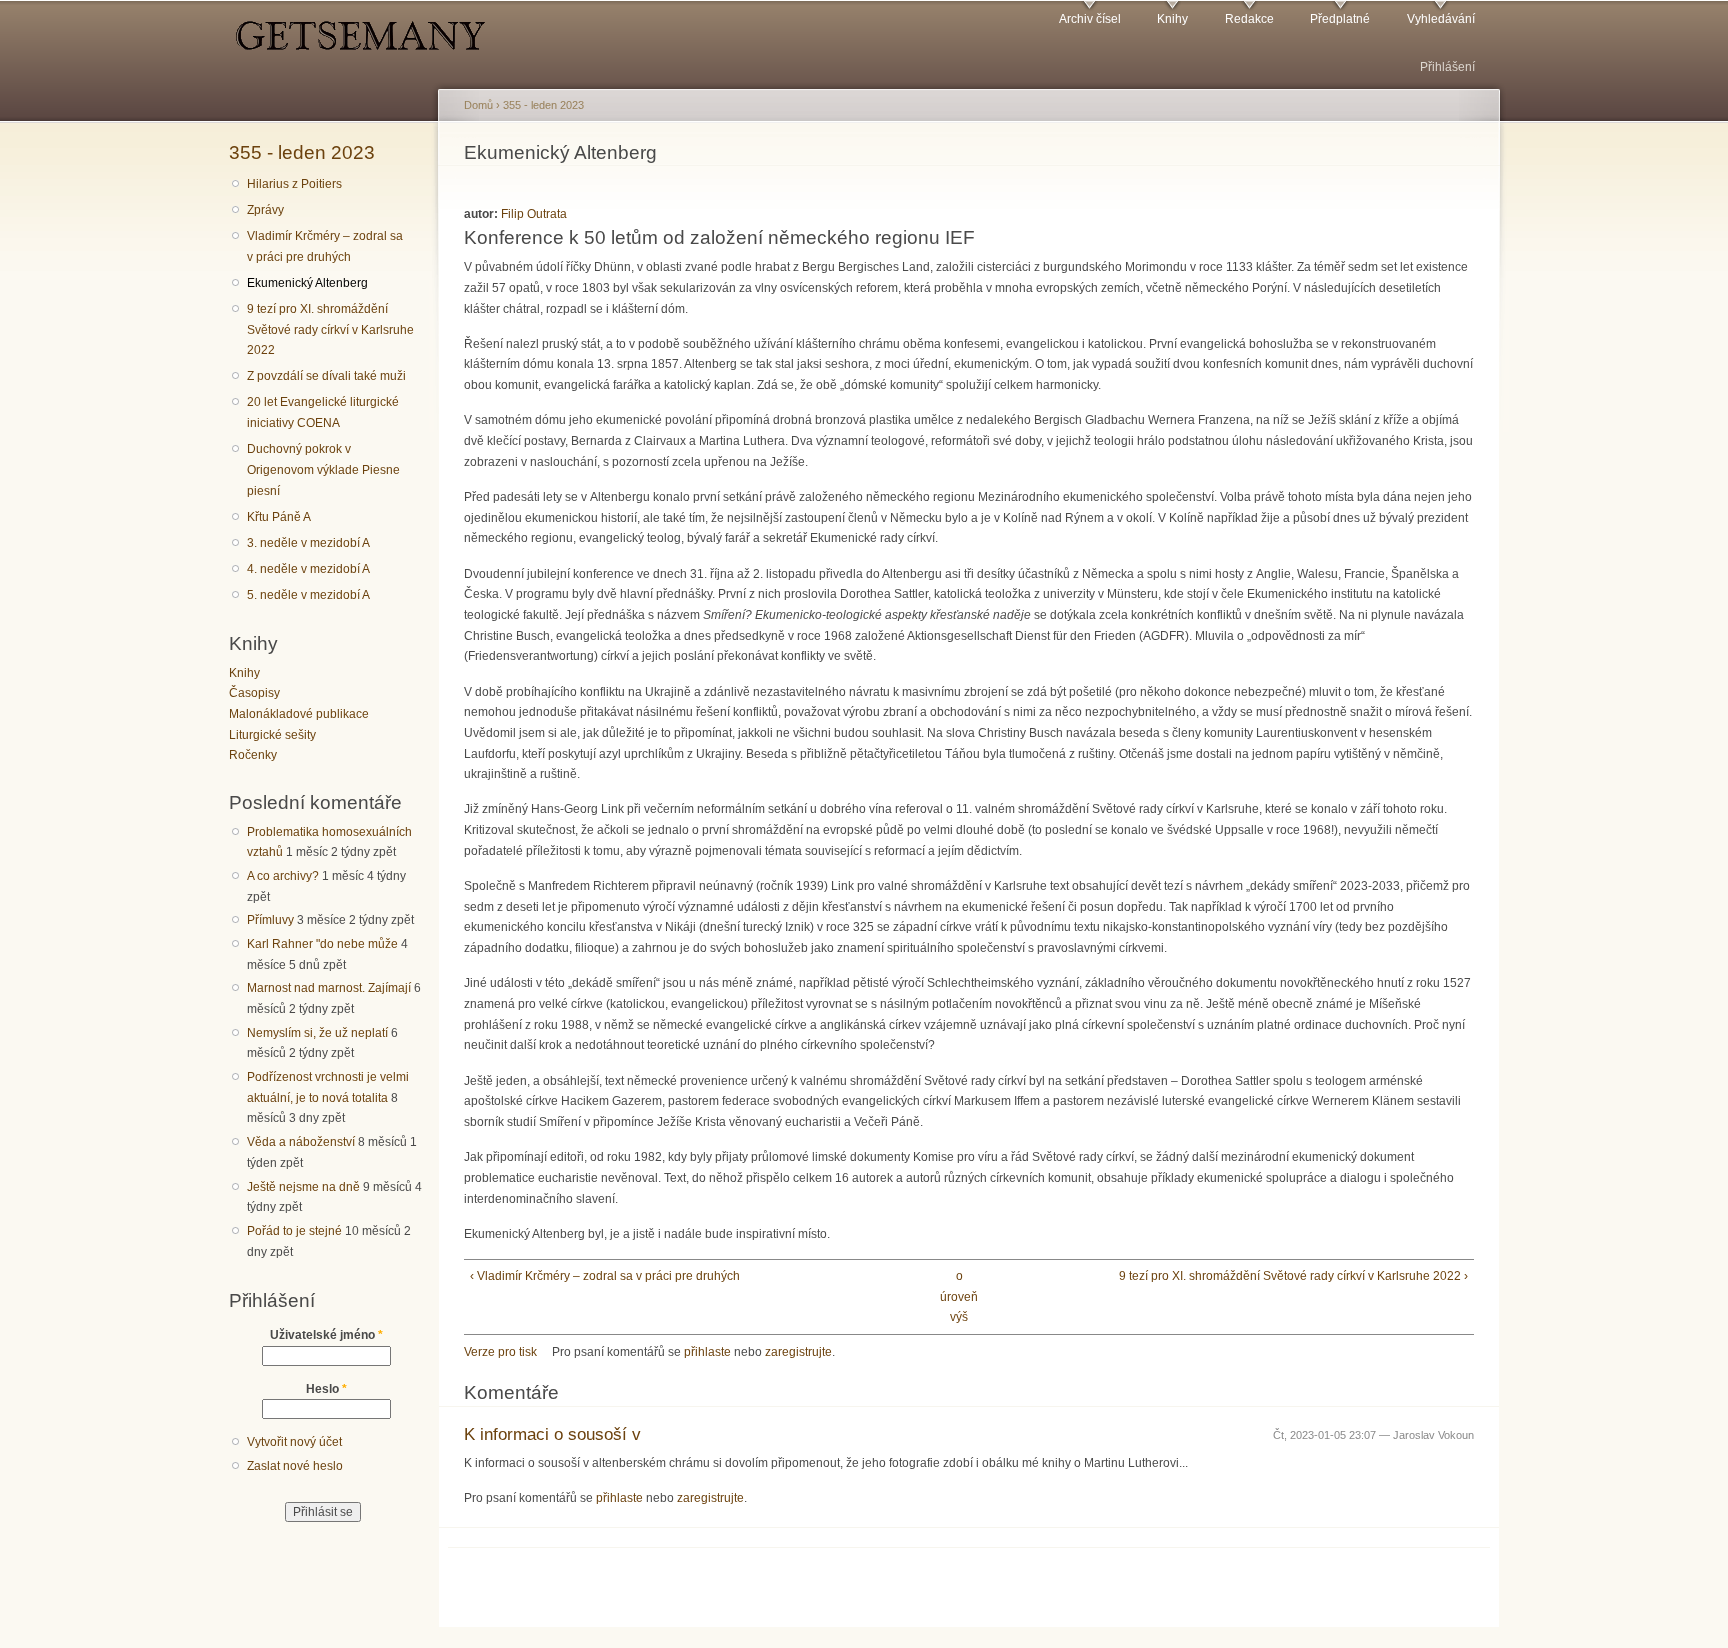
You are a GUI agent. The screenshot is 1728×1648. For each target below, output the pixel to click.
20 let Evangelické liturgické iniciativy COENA (323, 412)
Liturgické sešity (272, 735)
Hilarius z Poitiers (294, 184)
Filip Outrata (534, 214)
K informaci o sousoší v (552, 1434)
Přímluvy (270, 920)
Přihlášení (1447, 67)
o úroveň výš (959, 1296)
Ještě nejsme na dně (303, 1187)
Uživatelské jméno (326, 1335)
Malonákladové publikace (299, 714)
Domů (478, 105)
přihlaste (707, 1352)
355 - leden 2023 (302, 152)
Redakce (1249, 19)
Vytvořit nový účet (294, 1442)
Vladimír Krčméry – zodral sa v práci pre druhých (325, 246)
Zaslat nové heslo (295, 1466)
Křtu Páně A (279, 517)
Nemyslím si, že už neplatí (317, 1033)
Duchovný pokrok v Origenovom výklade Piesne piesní (323, 469)
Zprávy (265, 210)
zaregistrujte (798, 1352)
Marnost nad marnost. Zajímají (329, 988)
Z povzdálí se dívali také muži (326, 376)
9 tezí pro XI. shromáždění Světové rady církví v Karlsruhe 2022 (330, 329)
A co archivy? (283, 876)
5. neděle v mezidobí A (308, 595)
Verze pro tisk (500, 1352)
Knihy (1172, 19)
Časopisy (254, 693)
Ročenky (253, 755)
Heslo (326, 1389)
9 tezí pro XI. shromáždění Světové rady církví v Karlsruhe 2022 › (1293, 1276)
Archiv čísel (1090, 19)
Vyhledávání (1441, 19)
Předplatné (1340, 19)
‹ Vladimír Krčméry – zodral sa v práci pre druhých (605, 1276)
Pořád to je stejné (294, 1231)
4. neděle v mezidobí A (308, 569)
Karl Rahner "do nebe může (322, 944)
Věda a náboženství (301, 1142)
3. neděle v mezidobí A (308, 543)
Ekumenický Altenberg (307, 283)
